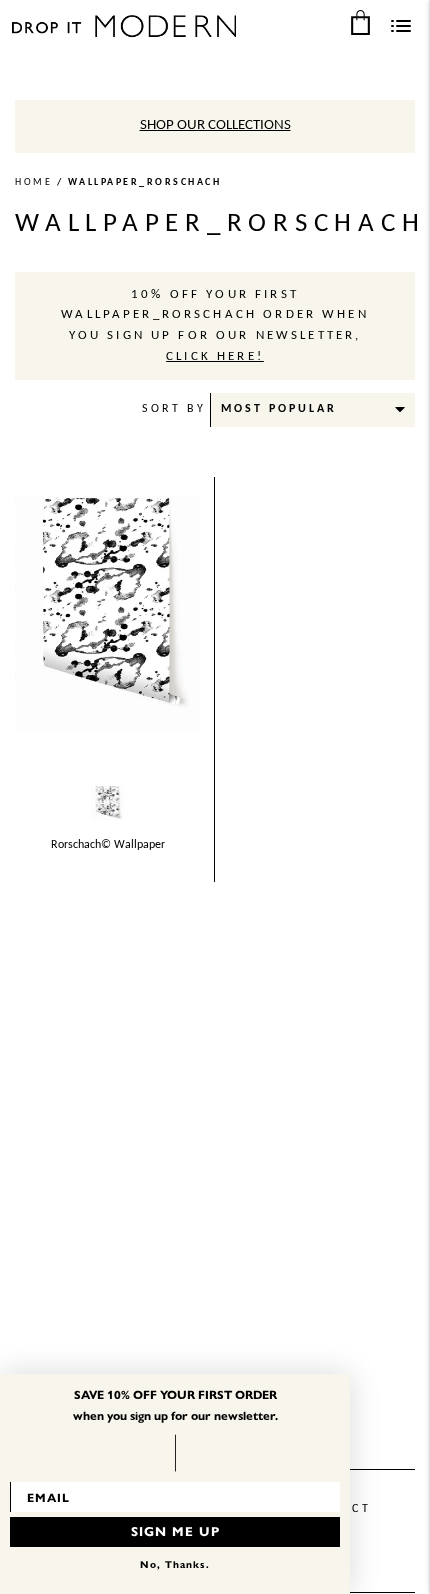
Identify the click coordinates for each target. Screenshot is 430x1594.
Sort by (174, 409)
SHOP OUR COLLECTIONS (215, 125)
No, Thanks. (175, 1564)
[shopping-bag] (360, 22)
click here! (215, 357)
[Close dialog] (339, 1385)
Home (33, 182)
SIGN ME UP (175, 1532)
